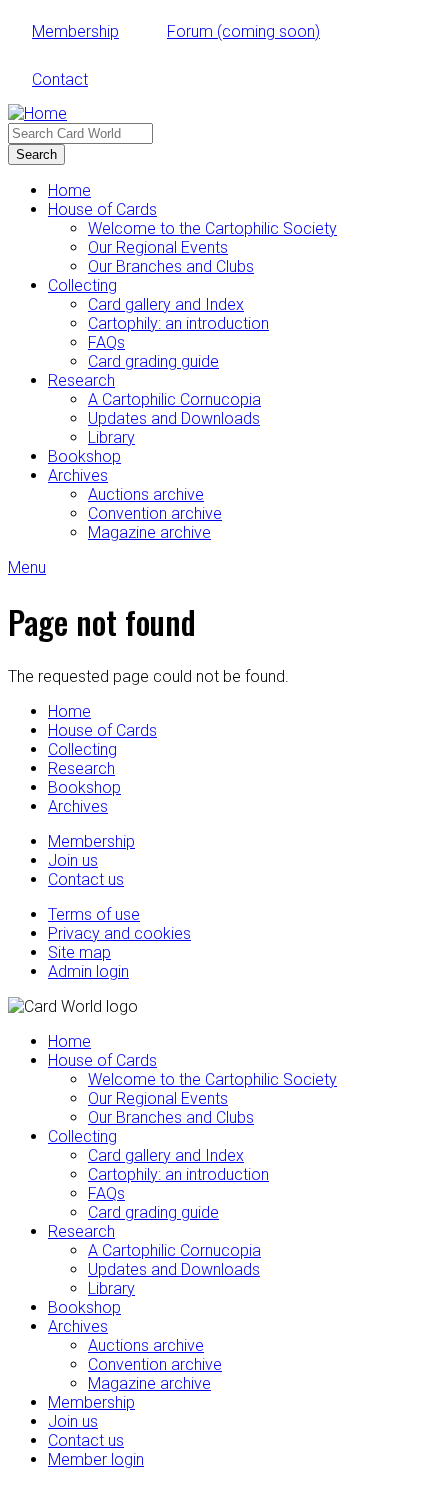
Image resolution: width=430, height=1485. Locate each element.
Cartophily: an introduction (178, 323)
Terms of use (94, 914)
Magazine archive (149, 532)
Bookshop (84, 456)
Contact (60, 79)
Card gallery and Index (166, 304)
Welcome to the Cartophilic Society (212, 228)
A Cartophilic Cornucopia (174, 399)
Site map (79, 952)
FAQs (106, 342)
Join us (73, 860)
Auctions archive (146, 494)
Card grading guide (153, 361)
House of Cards (102, 209)
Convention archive (155, 513)
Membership (75, 31)
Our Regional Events (158, 247)
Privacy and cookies (119, 933)
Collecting (82, 285)
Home (69, 190)
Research (81, 380)
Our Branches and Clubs (171, 266)
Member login (96, 1459)
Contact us (86, 879)
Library (111, 437)
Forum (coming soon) (243, 31)
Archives (78, 475)
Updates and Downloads (174, 418)
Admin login (88, 971)
